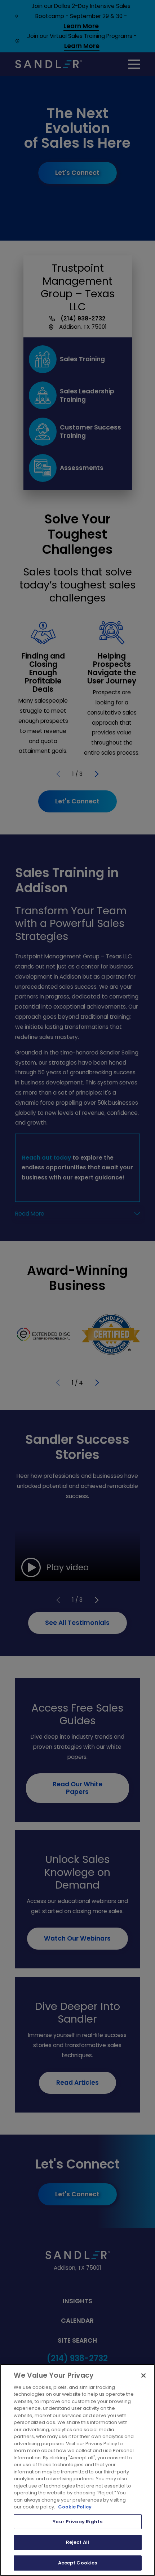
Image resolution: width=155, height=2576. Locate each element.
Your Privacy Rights (77, 2522)
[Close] (143, 2376)
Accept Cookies (78, 2563)
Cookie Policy (75, 2507)
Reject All (77, 2542)
